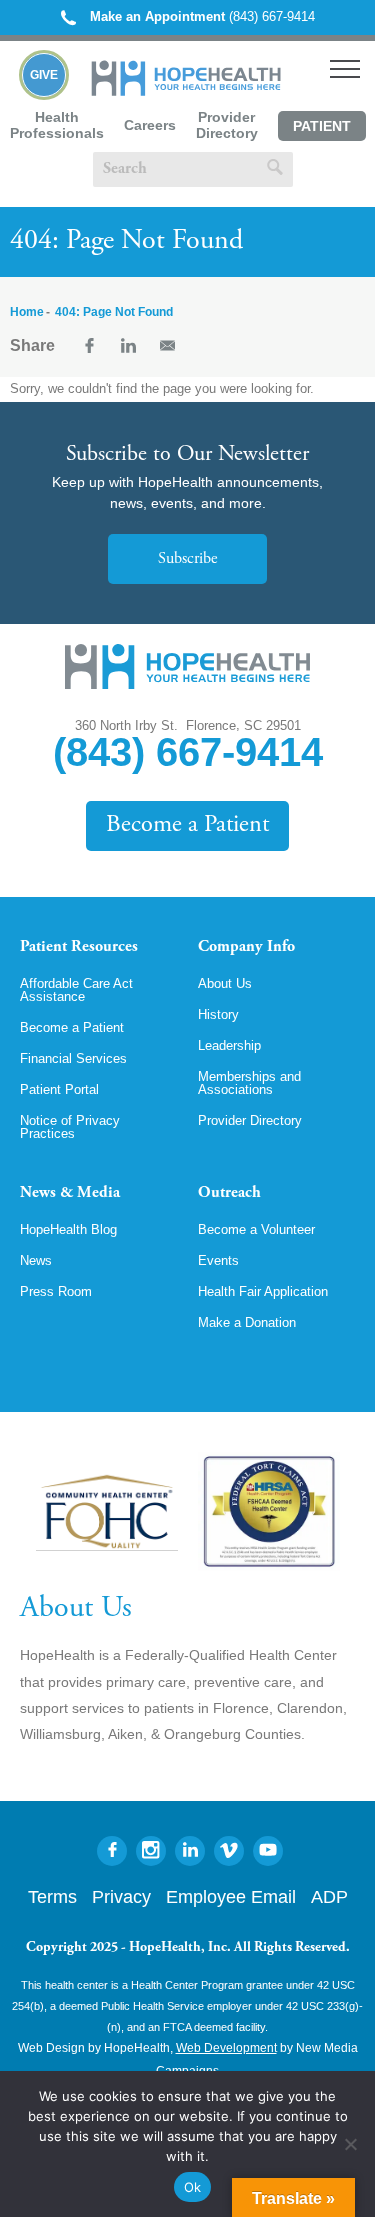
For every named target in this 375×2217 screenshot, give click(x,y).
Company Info (246, 947)
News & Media (70, 1193)
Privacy (121, 1897)
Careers (150, 125)
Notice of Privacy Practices (70, 1127)
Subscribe (187, 559)
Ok (193, 2187)
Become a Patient (187, 825)
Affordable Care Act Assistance (76, 990)
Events (218, 1260)
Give (44, 75)
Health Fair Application (263, 1291)
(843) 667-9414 (202, 16)
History (218, 1014)
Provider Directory (227, 125)
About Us (225, 983)
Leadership (229, 1045)
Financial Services (73, 1058)
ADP (329, 1897)
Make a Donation (247, 1322)
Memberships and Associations (249, 1083)
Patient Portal (322, 129)
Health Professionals (57, 125)
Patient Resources (79, 947)
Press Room (56, 1291)
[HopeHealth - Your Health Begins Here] (187, 91)
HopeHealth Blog (68, 1229)
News (36, 1260)
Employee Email (231, 1897)
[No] (350, 2144)
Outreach (229, 1193)
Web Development (226, 2048)
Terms (52, 1897)
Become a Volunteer (256, 1229)
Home (27, 312)
